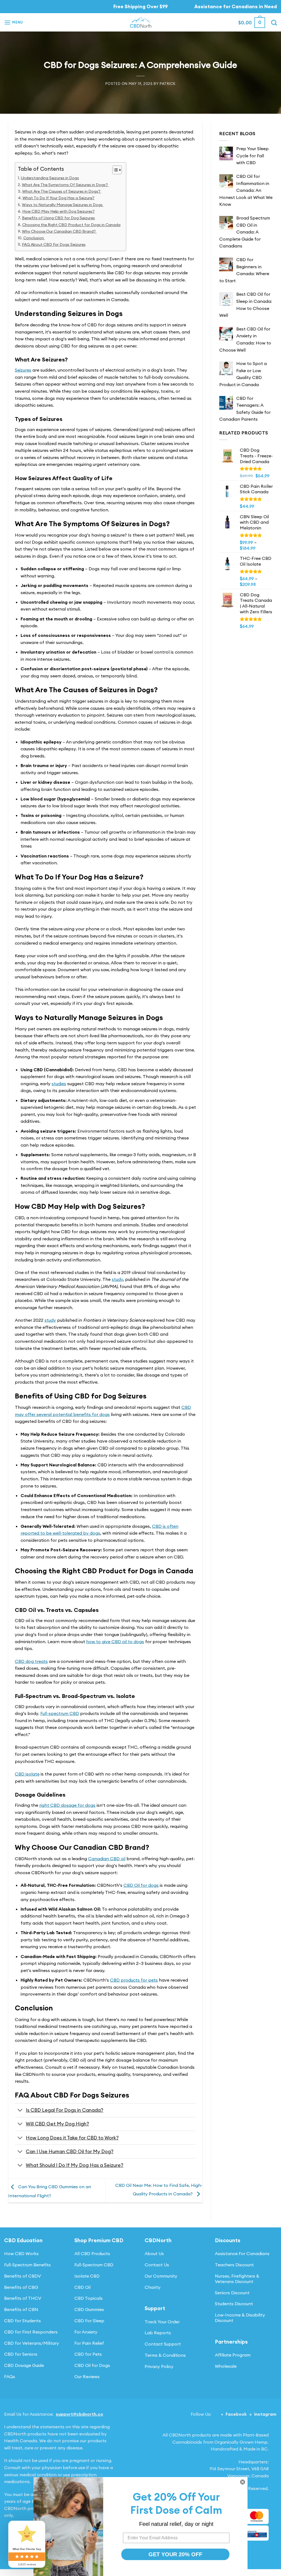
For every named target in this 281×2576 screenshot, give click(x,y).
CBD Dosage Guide (24, 2365)
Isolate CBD (87, 2276)
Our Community (161, 2276)
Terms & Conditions (165, 2355)
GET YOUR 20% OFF (175, 2554)
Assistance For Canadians (242, 2253)
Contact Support (163, 2344)
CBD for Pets (88, 2354)
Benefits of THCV (23, 2298)
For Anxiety (86, 2332)
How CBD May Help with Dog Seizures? (58, 211)
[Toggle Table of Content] (114, 170)
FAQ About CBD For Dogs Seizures (54, 244)
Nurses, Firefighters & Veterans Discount (237, 2279)
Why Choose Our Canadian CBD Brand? (59, 231)
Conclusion (34, 238)
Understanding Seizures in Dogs (50, 178)
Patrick (168, 84)
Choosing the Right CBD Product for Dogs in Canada (71, 225)
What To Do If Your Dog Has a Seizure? (58, 198)
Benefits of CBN (21, 2309)
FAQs (10, 2376)
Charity (153, 2287)
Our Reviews (87, 2376)
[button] (14, 22)
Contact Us (157, 2265)
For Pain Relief (89, 2343)
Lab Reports (158, 2333)
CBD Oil (82, 2287)
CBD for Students (23, 2321)
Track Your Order (162, 2322)
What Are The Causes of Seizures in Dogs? (62, 191)
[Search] (274, 23)
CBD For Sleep (89, 2321)
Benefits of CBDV (23, 2276)
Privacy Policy (159, 2366)
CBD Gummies (89, 2309)
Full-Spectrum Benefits (27, 2265)
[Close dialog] (243, 2482)
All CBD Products (92, 2253)
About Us (154, 2253)
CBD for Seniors (21, 2354)
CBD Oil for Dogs (92, 2365)
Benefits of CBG (21, 2287)
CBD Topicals (88, 2298)
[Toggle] (20, 2111)
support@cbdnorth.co (79, 2414)
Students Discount (234, 2304)
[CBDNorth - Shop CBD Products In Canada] (140, 22)
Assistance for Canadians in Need (236, 6)
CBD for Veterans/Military (32, 2343)
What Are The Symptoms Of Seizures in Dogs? (65, 185)
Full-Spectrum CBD (94, 2265)
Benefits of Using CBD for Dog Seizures (58, 218)
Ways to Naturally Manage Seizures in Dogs (63, 205)
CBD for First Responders (31, 2332)
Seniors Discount (232, 2293)
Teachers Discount (234, 2265)
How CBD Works (21, 2253)
